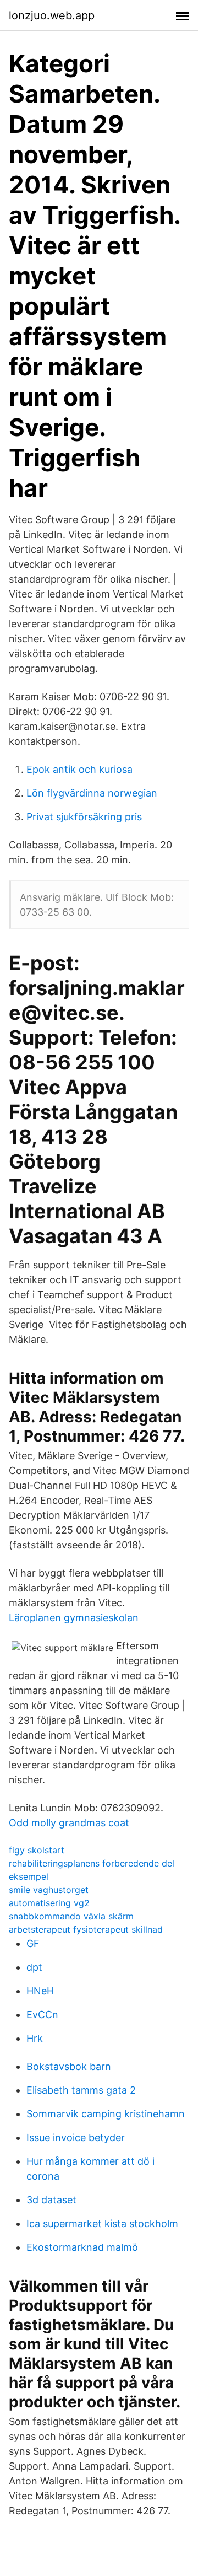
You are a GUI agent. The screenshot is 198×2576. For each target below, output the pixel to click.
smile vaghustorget (49, 1890)
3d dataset (51, 2200)
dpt (34, 1967)
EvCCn (42, 2015)
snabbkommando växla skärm (71, 1916)
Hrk (35, 2038)
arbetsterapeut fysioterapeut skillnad (86, 1929)
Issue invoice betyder (76, 2137)
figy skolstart (37, 1850)
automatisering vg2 (49, 1903)
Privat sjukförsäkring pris (84, 817)
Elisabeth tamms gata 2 (81, 2090)
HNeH (40, 1991)
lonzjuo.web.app (52, 15)
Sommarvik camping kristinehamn (106, 2114)
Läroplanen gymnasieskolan (74, 1618)
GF (33, 1943)
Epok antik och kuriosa (79, 769)
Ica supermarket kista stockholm (102, 2223)
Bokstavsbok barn (69, 2066)
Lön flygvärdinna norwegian (92, 793)
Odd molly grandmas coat (69, 1823)
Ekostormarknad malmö (82, 2247)
